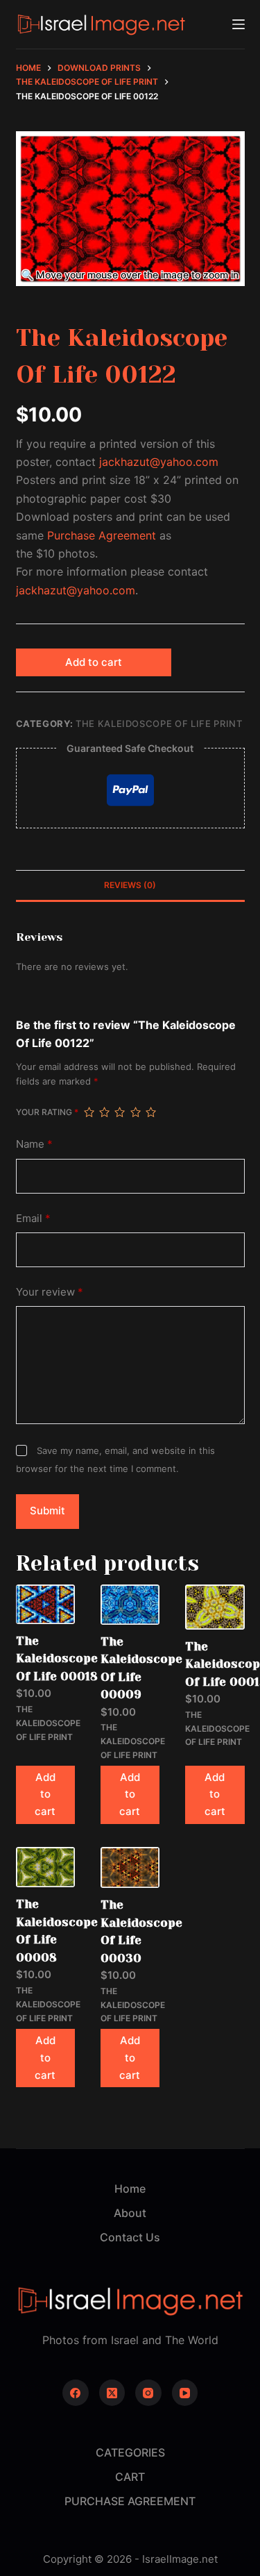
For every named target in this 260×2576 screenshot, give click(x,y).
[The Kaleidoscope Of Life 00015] (215, 1607)
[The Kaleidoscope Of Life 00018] (45, 1604)
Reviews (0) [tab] (130, 885)
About (130, 2213)
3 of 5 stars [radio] (119, 1112)
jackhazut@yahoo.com (159, 462)
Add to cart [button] (45, 1795)
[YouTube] (185, 2393)
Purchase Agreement (102, 535)
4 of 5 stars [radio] (135, 1112)
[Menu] (239, 24)
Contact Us (130, 2237)
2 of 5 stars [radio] (104, 1112)
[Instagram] (148, 2393)
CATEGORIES (130, 2452)
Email (33, 1218)
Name (34, 1144)
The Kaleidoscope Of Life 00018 (57, 1658)
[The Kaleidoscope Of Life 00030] (130, 1867)
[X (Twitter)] (112, 2393)
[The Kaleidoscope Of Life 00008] (45, 1867)
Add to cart (94, 662)
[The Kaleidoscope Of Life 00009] (130, 1605)
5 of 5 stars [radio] (150, 1112)
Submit (47, 1511)
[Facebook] (76, 2393)
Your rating (47, 1112)
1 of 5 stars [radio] (89, 1112)
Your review (50, 1292)
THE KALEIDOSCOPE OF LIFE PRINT (159, 724)
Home (130, 2189)
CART (130, 2477)
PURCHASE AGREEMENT (130, 2501)
